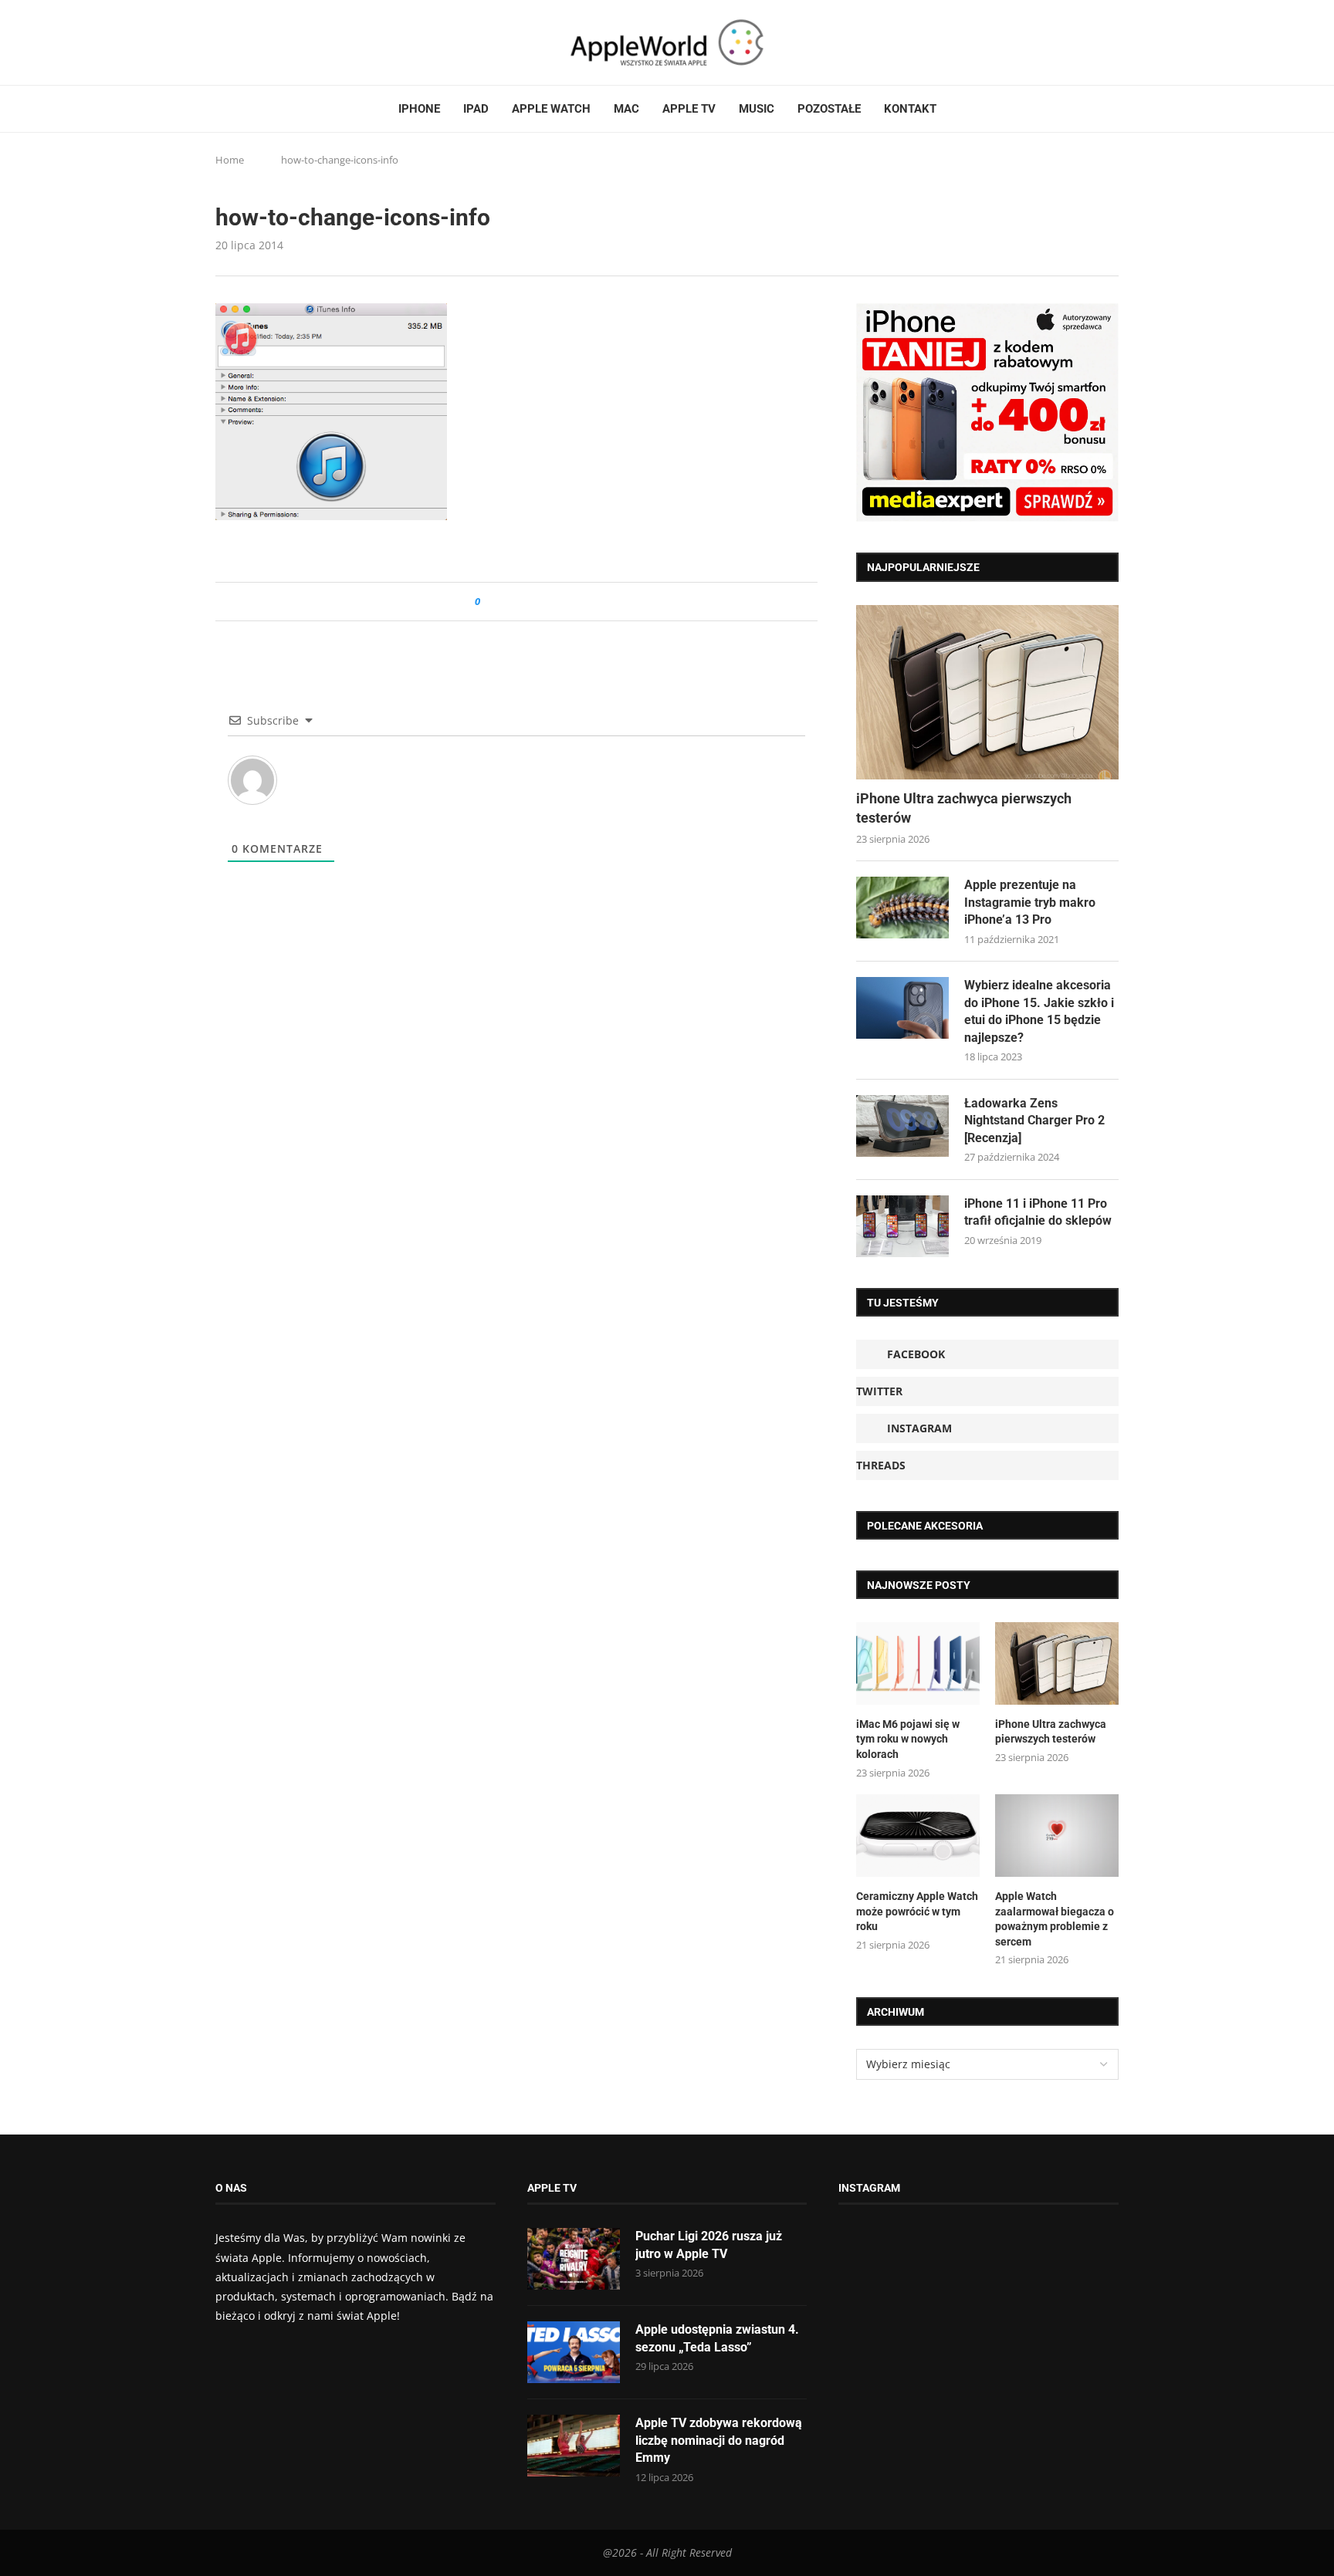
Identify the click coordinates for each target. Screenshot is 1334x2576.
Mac (626, 109)
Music (757, 109)
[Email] (300, 42)
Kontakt (910, 109)
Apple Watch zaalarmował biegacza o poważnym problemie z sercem (1055, 1919)
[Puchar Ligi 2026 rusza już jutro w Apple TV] (574, 2259)
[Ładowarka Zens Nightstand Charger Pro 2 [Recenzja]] (902, 1126)
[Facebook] (222, 42)
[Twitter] (236, 42)
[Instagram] (251, 42)
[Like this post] (488, 602)
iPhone (419, 109)
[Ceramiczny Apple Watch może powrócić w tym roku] (918, 1836)
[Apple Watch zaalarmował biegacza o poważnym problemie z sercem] (1057, 1836)
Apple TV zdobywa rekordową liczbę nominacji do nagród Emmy (719, 2440)
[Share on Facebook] (506, 602)
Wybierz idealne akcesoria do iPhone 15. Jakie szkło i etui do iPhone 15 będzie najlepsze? (1039, 1011)
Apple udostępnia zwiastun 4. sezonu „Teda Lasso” (717, 2338)
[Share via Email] (548, 602)
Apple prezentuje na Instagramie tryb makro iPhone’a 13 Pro (1030, 902)
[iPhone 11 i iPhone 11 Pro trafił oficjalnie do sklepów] (902, 1226)
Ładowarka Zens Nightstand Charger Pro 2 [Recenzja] (1034, 1121)
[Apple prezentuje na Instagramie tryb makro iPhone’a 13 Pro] (902, 908)
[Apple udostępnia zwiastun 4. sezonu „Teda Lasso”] (574, 2352)
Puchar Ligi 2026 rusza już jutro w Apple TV (709, 2245)
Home (230, 160)
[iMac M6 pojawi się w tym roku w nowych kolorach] (918, 1663)
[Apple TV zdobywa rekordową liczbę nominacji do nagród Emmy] (574, 2446)
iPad (476, 109)
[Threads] (266, 42)
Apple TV (689, 109)
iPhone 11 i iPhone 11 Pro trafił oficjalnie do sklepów (1038, 1212)
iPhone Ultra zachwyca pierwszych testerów (964, 808)
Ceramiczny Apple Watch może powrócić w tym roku (917, 1911)
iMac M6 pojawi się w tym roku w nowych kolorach (908, 1739)
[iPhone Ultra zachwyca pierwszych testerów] (987, 693)
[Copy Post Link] (527, 602)
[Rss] (280, 42)
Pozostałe (829, 109)
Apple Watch (551, 109)
